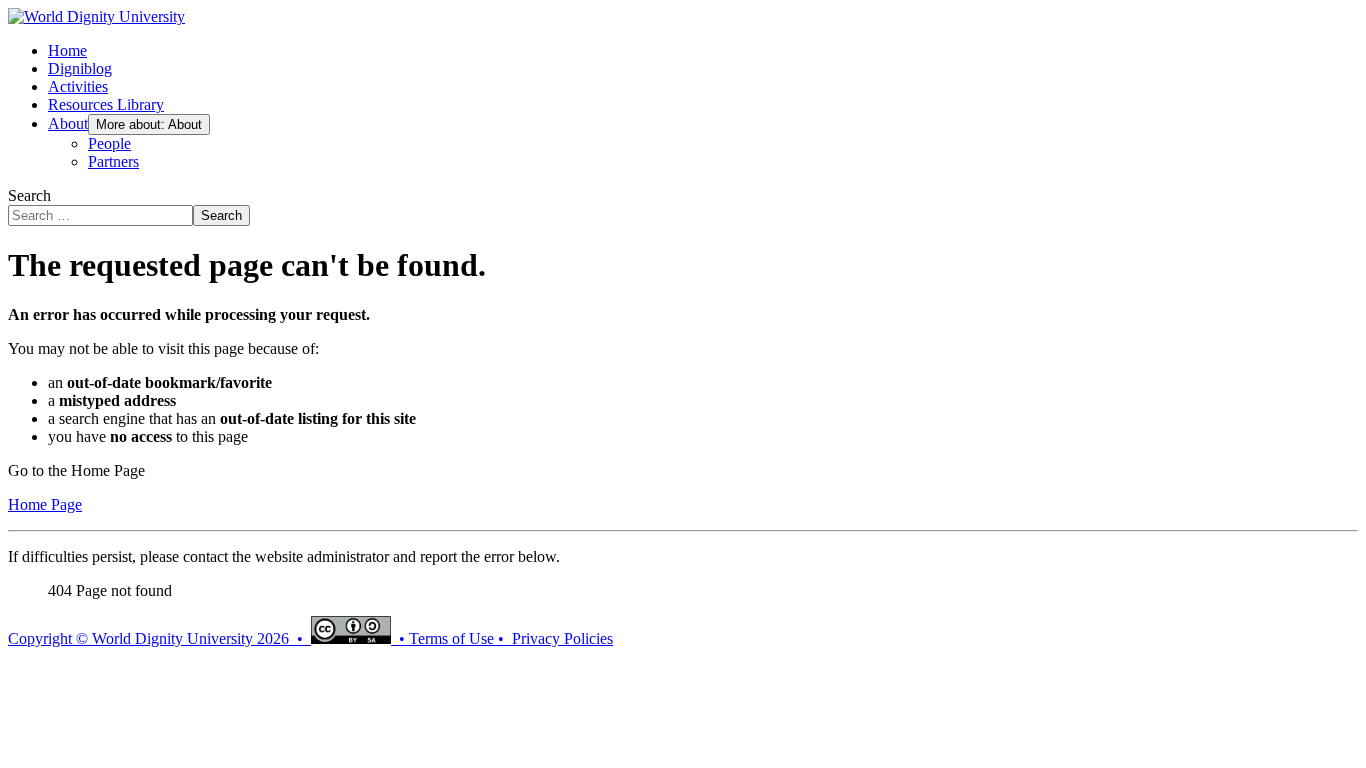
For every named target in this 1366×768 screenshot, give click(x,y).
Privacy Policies (562, 638)
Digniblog (80, 68)
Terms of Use (451, 638)
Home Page (45, 504)
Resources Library (106, 104)
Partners (113, 161)
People (109, 143)
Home (67, 50)
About (68, 123)
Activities (78, 86)
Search (29, 195)
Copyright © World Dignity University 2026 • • (208, 638)
